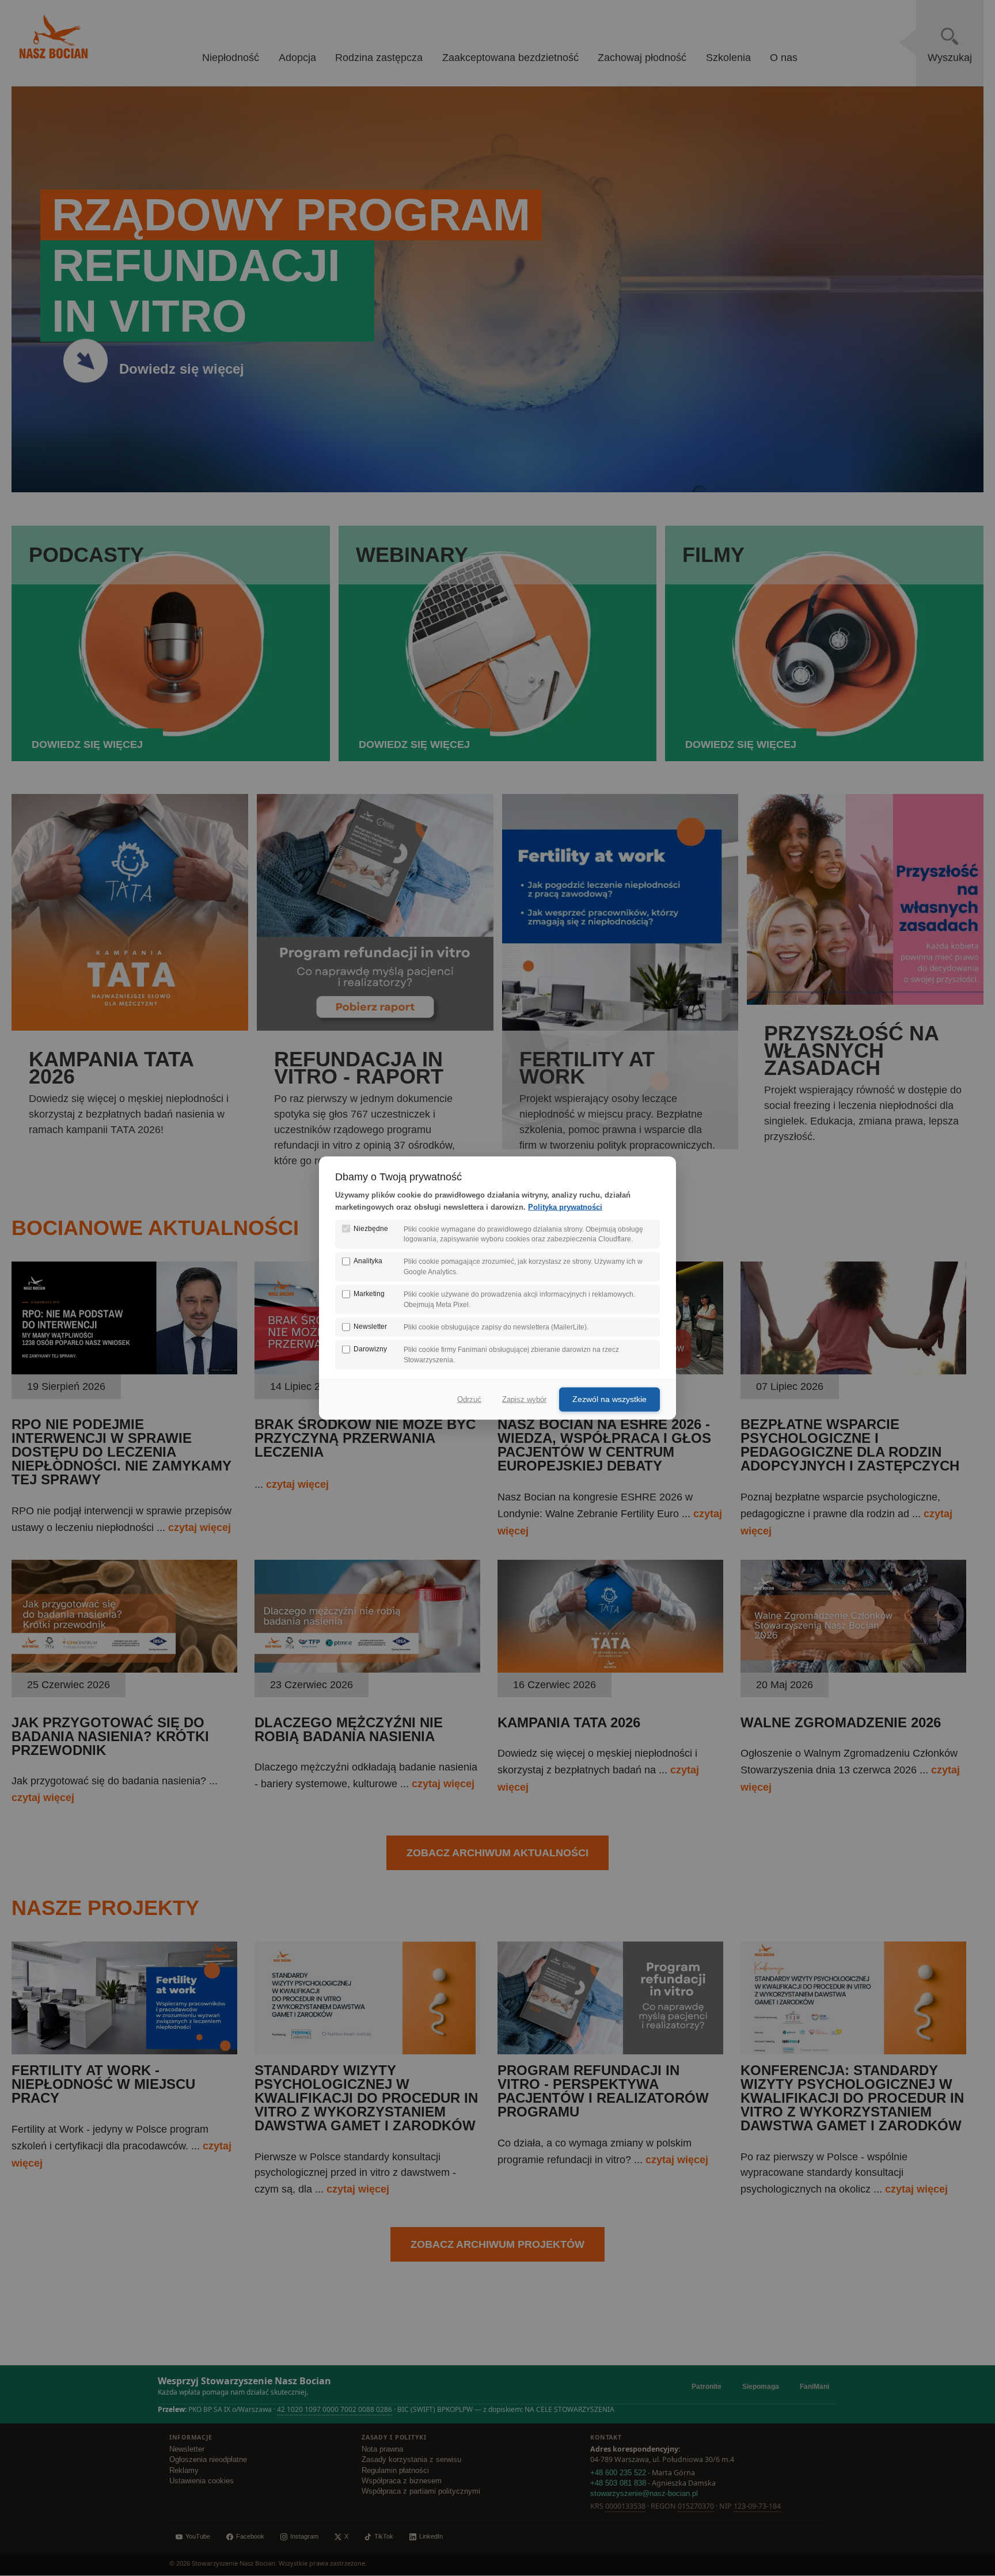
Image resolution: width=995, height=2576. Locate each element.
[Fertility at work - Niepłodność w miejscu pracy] (124, 2051)
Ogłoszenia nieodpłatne (208, 2460)
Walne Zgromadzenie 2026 (841, 1722)
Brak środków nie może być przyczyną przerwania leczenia (365, 1438)
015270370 (696, 2506)
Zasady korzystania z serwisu (411, 2460)
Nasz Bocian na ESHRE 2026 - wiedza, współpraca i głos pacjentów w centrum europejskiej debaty (604, 1445)
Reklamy (184, 2471)
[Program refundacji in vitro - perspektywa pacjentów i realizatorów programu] (610, 2051)
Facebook (250, 2536)
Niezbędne (371, 1228)
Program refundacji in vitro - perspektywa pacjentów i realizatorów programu (603, 2091)
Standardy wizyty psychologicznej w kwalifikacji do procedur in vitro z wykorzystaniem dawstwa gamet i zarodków (366, 2098)
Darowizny (370, 1349)
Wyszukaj (950, 58)
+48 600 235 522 (618, 2473)
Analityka (368, 1261)
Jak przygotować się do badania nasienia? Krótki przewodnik (110, 1736)
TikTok (384, 2536)
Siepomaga (761, 2387)
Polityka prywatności (565, 1207)
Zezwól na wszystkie (609, 1399)
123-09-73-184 (757, 2506)
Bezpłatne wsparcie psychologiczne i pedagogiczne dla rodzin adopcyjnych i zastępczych (850, 1445)
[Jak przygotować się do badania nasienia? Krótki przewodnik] (124, 1669)
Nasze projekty (105, 1908)
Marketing (369, 1294)
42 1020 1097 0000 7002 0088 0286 (335, 2409)
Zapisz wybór (524, 1399)
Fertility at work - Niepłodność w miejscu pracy (103, 2084)
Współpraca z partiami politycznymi (421, 2491)
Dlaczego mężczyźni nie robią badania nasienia (349, 1729)
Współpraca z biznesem (402, 2481)
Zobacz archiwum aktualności (498, 1853)
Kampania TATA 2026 (569, 1722)
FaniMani (814, 2387)
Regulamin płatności (395, 2471)
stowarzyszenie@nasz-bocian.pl (644, 2494)
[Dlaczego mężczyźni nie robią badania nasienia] (367, 1669)
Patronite (707, 2387)
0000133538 (625, 2506)
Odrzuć (469, 1399)
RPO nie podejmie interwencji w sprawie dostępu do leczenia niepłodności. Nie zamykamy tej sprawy (121, 1452)
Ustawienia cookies (202, 2481)
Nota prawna (382, 2449)
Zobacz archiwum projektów (498, 2244)
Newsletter (187, 2449)
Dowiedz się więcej (182, 369)
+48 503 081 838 (618, 2483)
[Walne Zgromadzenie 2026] (853, 1669)
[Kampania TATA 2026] (610, 1669)
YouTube (198, 2536)
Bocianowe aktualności (155, 1228)
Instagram (304, 2536)
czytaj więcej (200, 1528)
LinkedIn (431, 2536)
